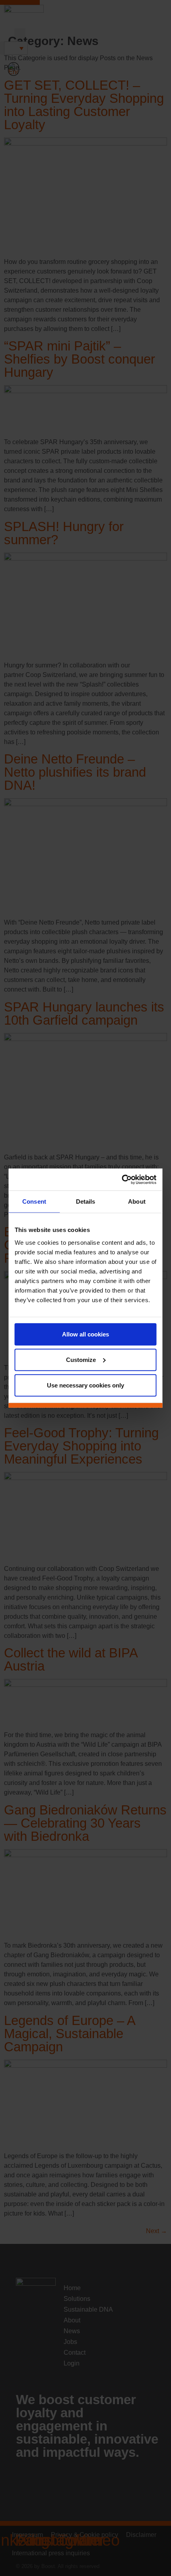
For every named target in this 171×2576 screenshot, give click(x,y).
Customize (81, 1359)
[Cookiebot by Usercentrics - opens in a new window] (122, 1179)
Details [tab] (86, 1201)
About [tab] (137, 1201)
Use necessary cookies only (85, 1385)
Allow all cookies (85, 1334)
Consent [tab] (34, 1201)
